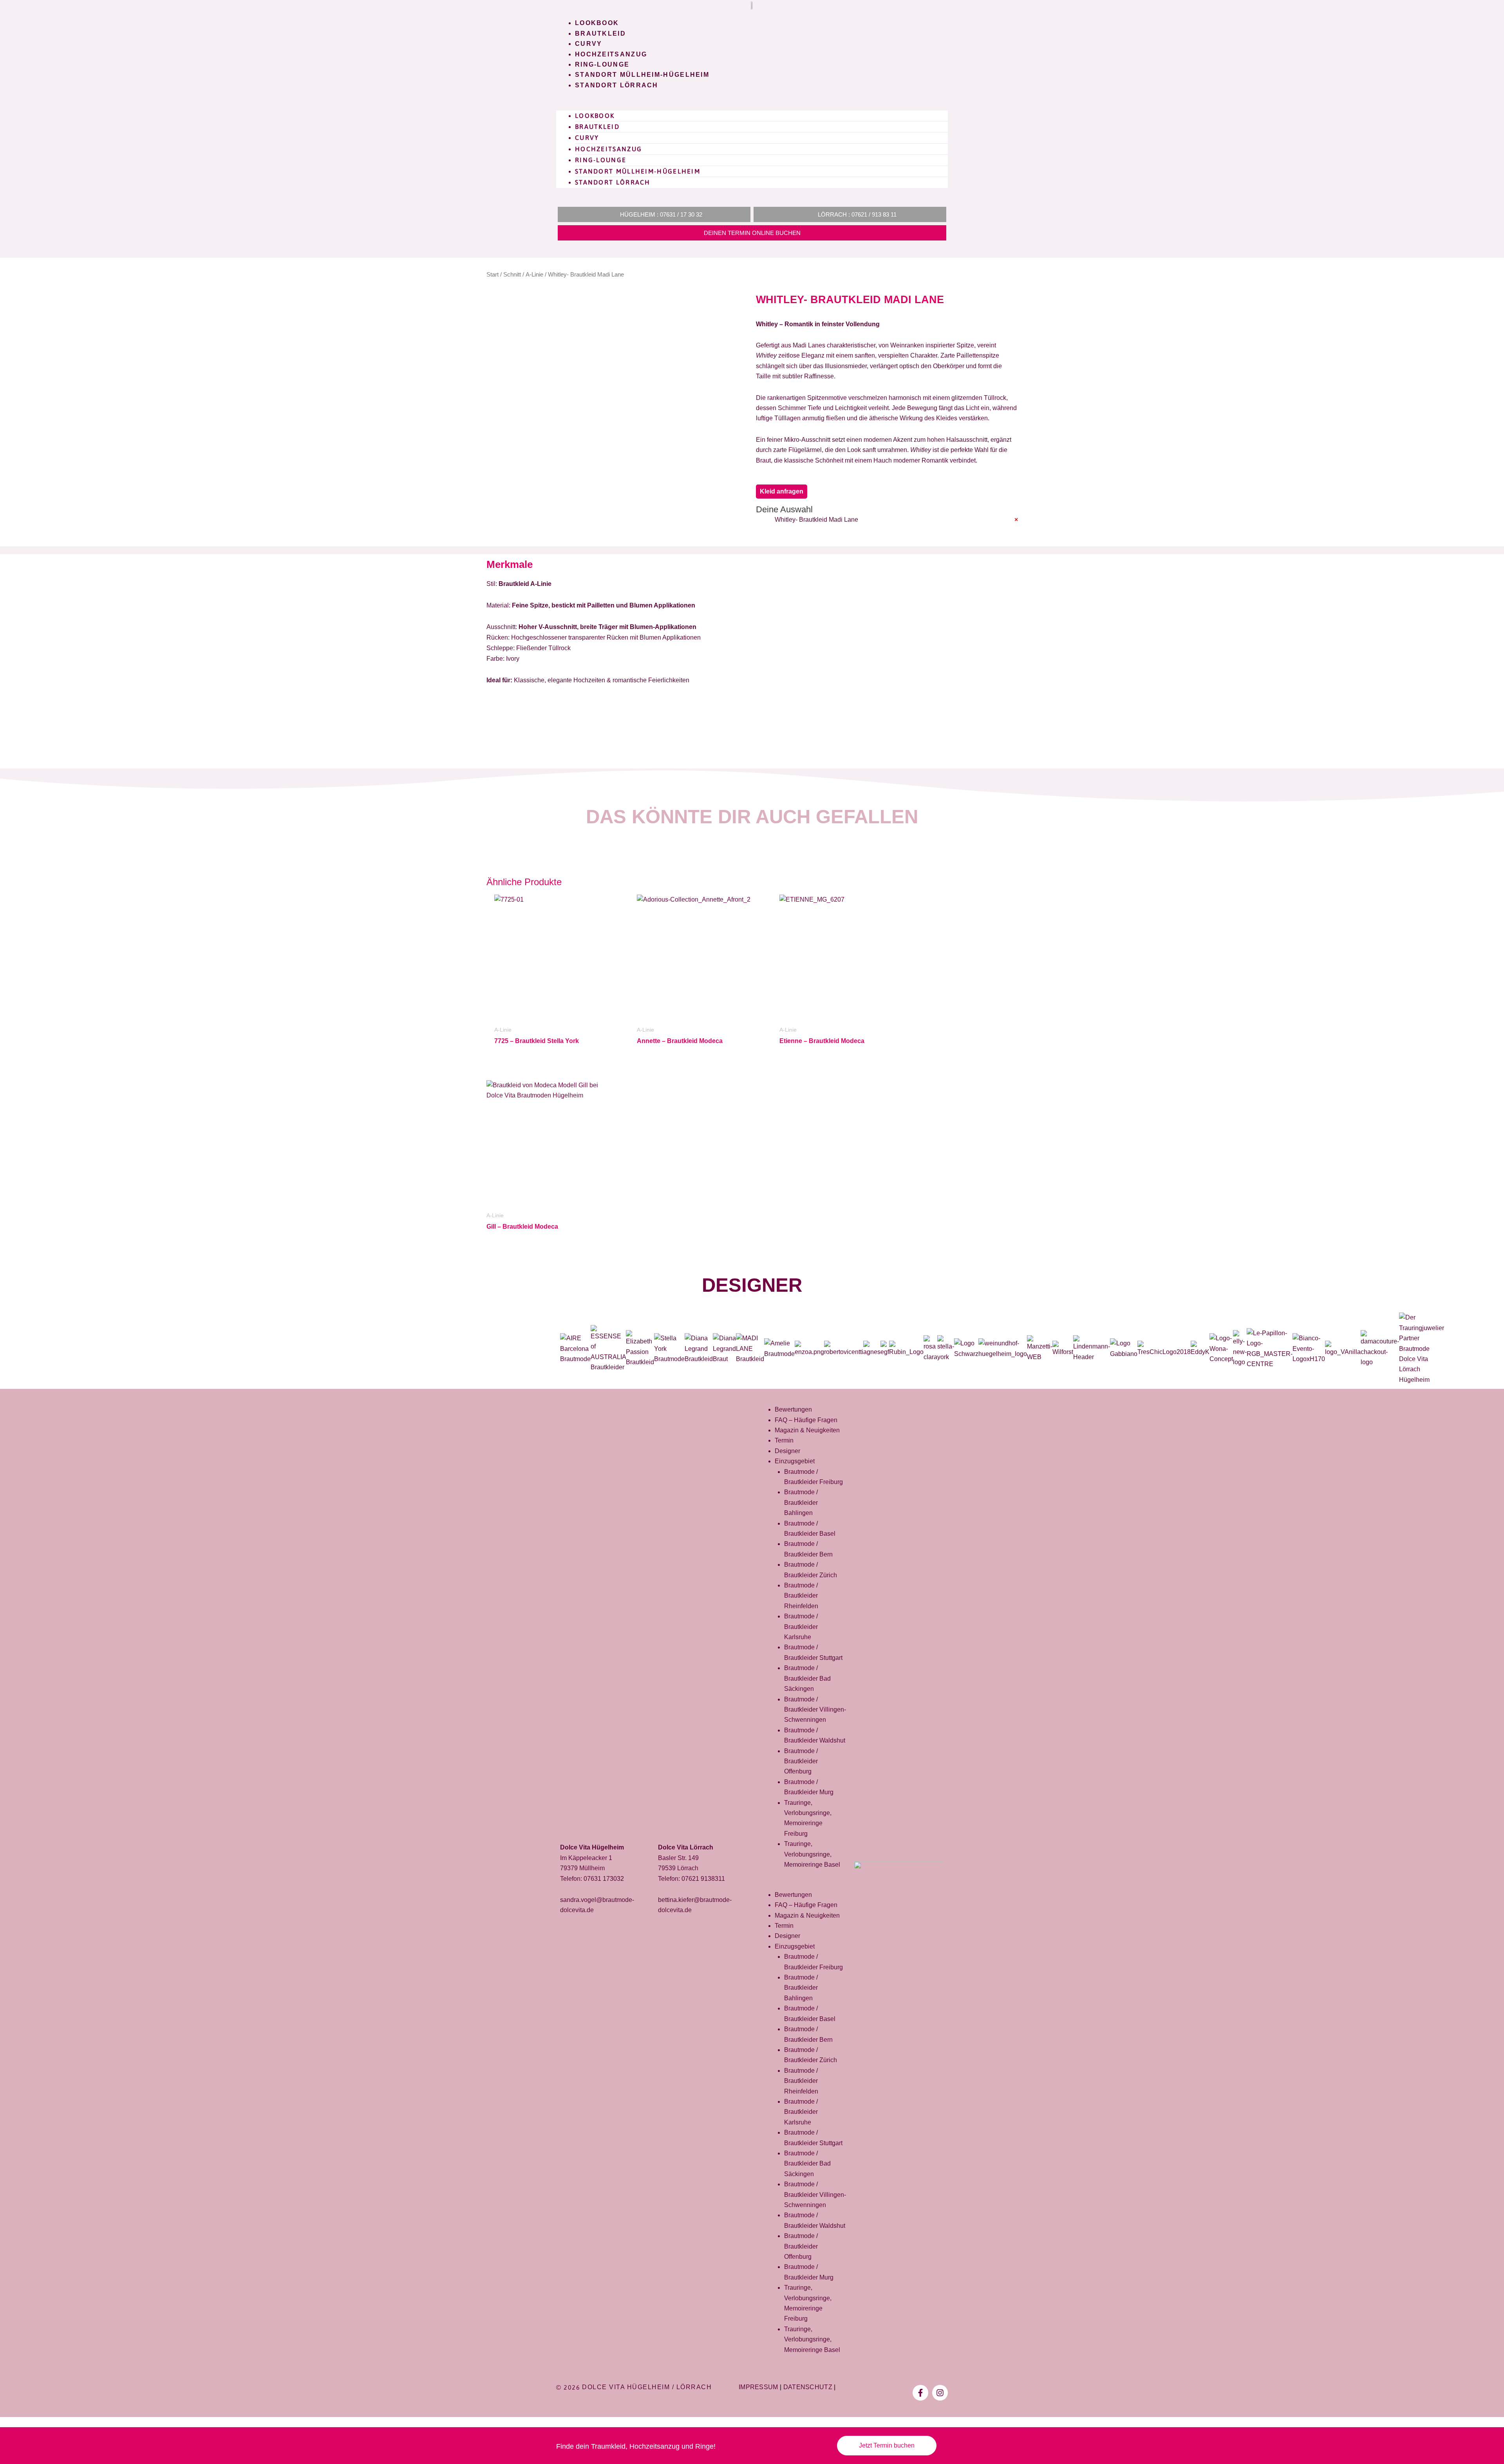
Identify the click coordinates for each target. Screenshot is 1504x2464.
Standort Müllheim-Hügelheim (642, 75)
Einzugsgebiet (795, 1461)
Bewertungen (793, 1409)
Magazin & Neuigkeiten (807, 1430)
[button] (752, 105)
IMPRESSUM (758, 2387)
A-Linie (534, 275)
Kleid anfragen (782, 491)
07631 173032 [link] (604, 1879)
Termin (784, 1440)
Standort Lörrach (617, 85)
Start (493, 275)
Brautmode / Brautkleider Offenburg (801, 1761)
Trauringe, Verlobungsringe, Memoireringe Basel (812, 1854)
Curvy (589, 44)
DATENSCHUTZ (808, 2387)
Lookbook (597, 23)
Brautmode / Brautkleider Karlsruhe (801, 1627)
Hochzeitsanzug (611, 54)
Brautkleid (600, 33)
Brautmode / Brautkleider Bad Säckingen (807, 1678)
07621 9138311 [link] (703, 1879)
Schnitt (512, 275)
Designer (752, 1285)
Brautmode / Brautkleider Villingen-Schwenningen (815, 1710)
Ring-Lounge (602, 64)
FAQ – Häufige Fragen (806, 1420)
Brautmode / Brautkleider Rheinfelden (801, 1596)
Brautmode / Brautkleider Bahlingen (801, 1502)
